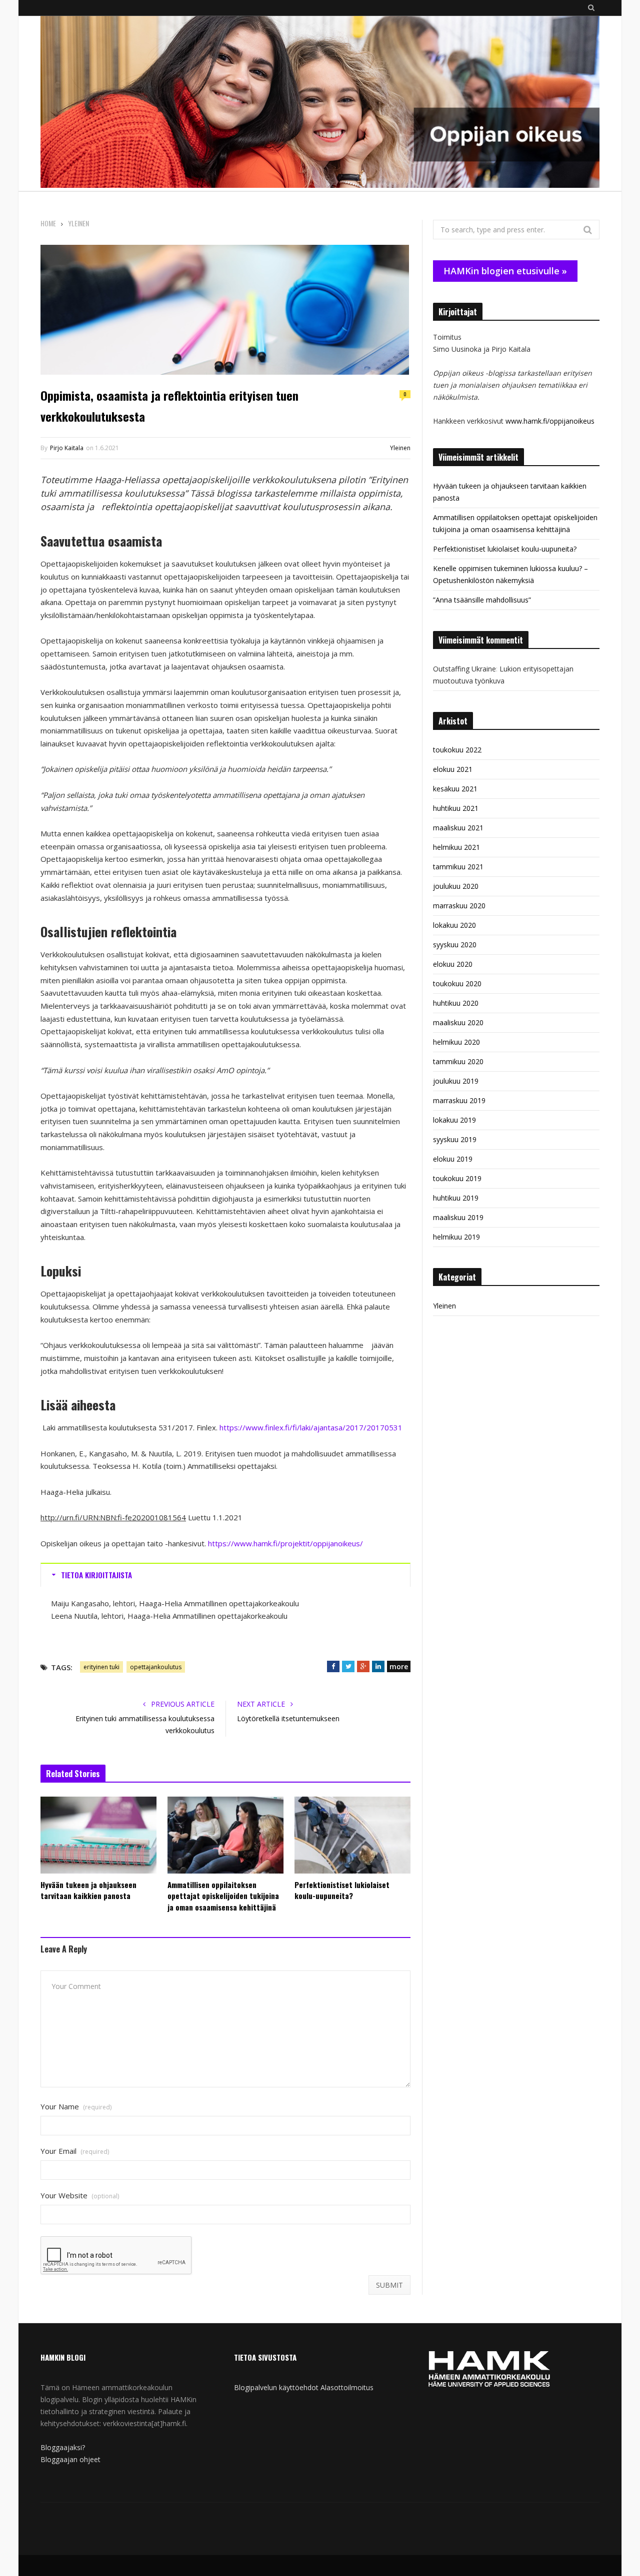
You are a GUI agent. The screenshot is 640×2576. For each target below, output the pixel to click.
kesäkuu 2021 (455, 789)
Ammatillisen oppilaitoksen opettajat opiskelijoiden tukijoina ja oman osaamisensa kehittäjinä (223, 1896)
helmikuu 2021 (456, 847)
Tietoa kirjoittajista (96, 1575)
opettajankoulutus (156, 1667)
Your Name (76, 2107)
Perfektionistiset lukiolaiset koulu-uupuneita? (342, 1890)
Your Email (75, 2151)
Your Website (80, 2196)
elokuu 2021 (453, 769)
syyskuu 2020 (455, 945)
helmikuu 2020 (456, 1042)
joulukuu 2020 (456, 886)
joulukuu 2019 (456, 1081)
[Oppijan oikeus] (320, 103)
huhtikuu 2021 (456, 808)
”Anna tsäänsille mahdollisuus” (482, 600)
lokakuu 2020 (454, 925)
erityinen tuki (101, 1667)
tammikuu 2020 (458, 1061)
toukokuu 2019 (457, 1178)
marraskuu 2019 (459, 1100)
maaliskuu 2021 (458, 828)
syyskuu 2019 (455, 1139)
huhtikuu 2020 (456, 1003)
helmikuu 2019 (456, 1237)
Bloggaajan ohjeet (70, 2459)
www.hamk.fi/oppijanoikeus (550, 421)
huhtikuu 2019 (456, 1198)
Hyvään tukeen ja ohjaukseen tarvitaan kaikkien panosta (88, 1890)
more (399, 1666)
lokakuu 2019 (454, 1120)
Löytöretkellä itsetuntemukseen (288, 1718)
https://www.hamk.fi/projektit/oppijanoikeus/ (285, 1543)
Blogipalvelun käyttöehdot (276, 2387)
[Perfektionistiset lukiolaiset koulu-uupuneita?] (352, 1835)
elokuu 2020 (453, 964)
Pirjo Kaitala (67, 448)
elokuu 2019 (453, 1159)
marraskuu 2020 (459, 906)
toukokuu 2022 (457, 750)
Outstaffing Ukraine (464, 669)
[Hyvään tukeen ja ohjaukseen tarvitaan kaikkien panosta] (98, 1835)
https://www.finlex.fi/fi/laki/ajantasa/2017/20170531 (311, 1427)
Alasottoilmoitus (347, 2387)
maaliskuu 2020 (458, 1022)
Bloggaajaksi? (63, 2447)
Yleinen (400, 448)
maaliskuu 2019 (458, 1217)
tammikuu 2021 (458, 867)
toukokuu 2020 (457, 983)
